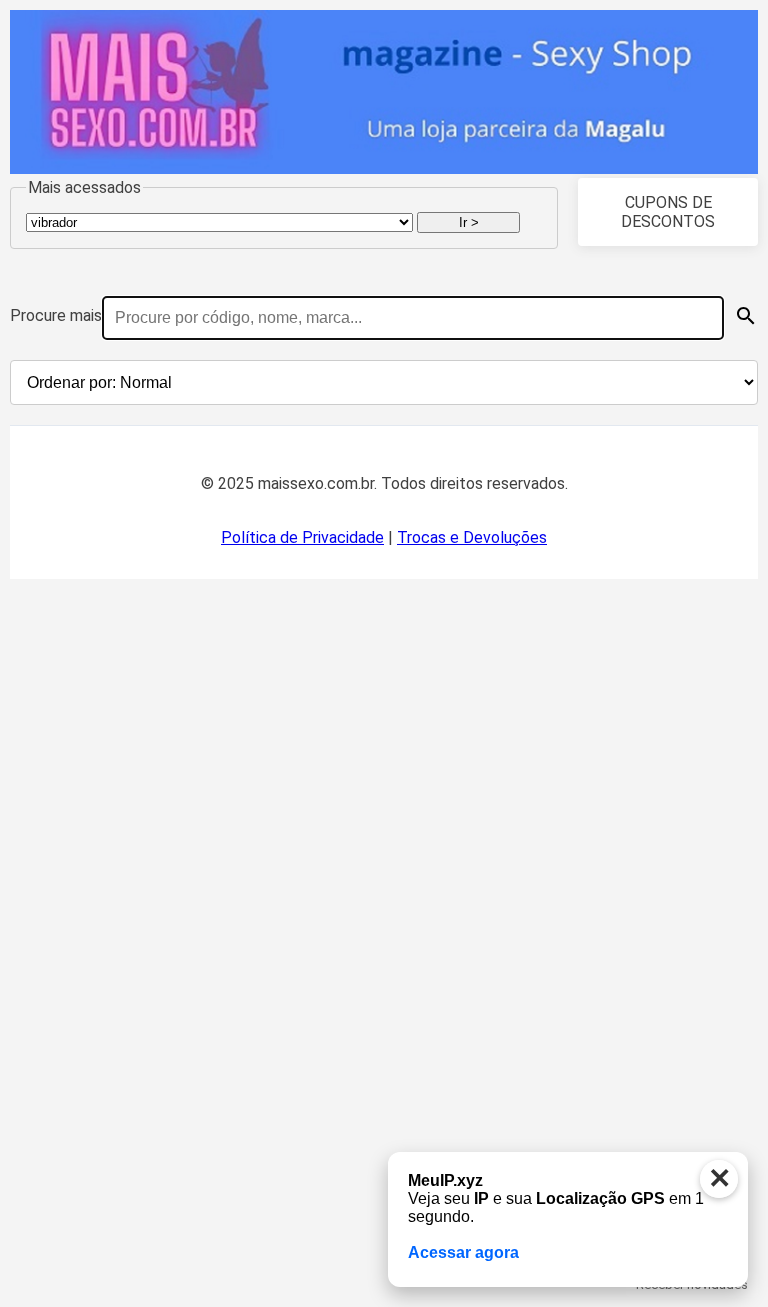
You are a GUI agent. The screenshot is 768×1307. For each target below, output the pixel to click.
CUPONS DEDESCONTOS (668, 212)
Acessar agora (463, 1252)
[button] (746, 316)
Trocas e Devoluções (472, 537)
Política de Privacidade (302, 537)
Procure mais (56, 315)
